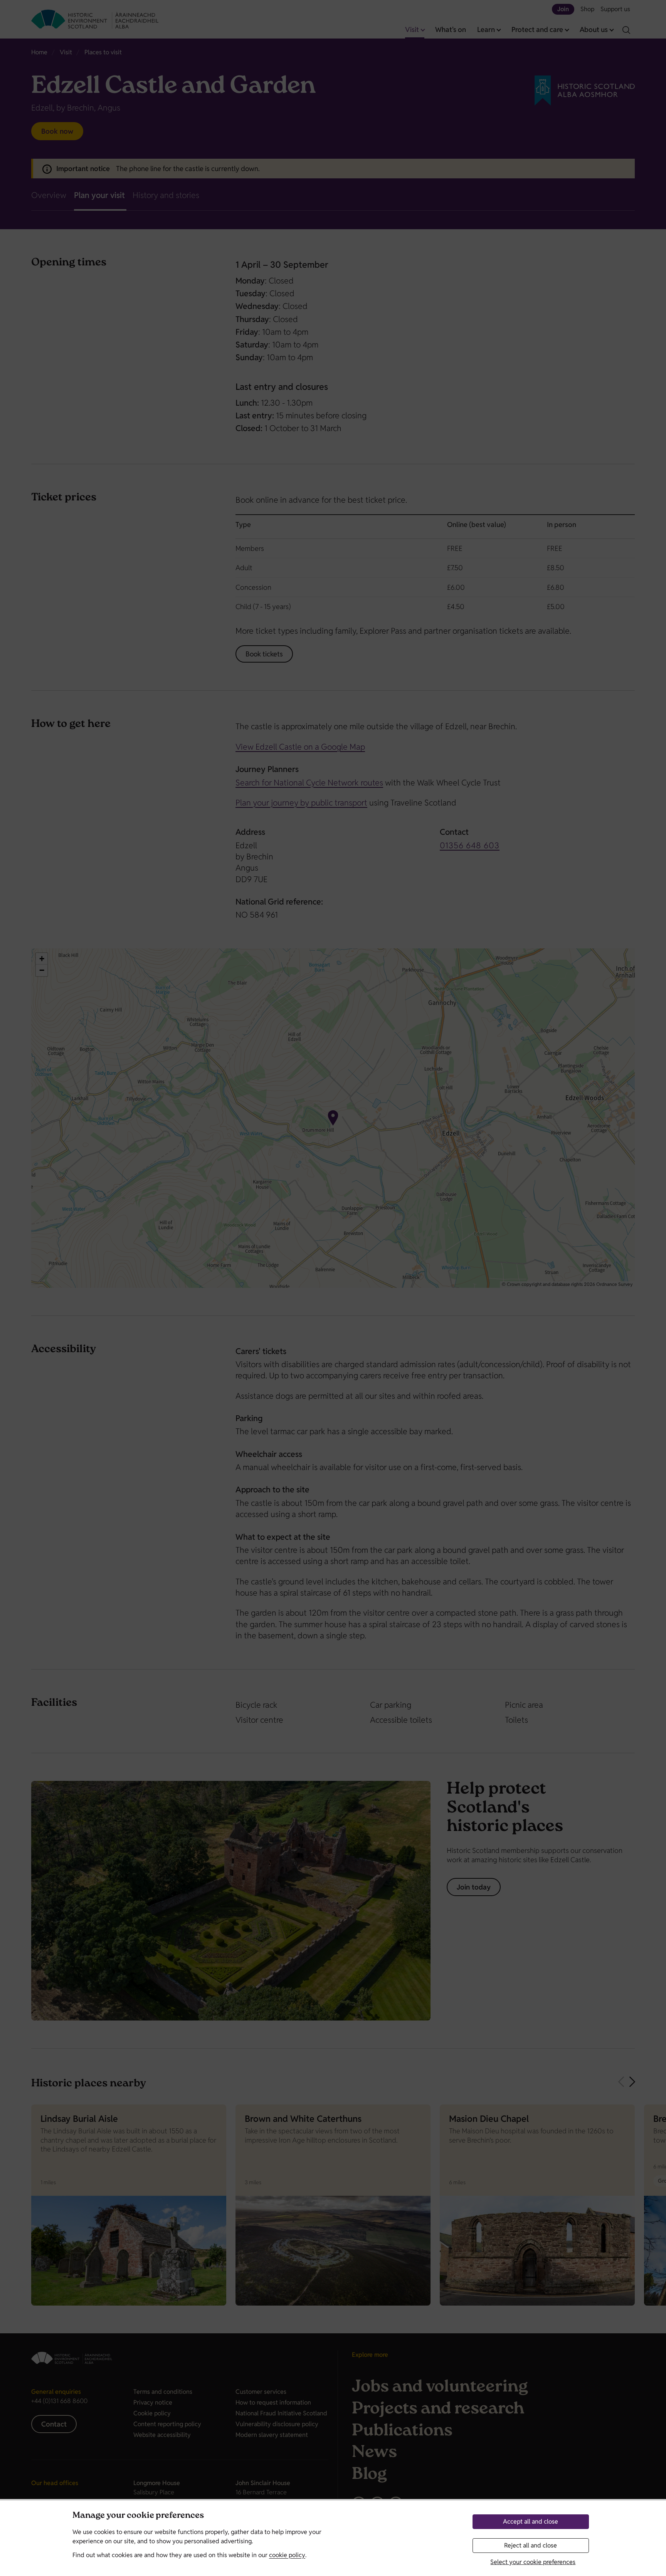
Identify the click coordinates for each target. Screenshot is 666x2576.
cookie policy (287, 2555)
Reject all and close (531, 2545)
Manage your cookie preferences (138, 2516)
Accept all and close (531, 2521)
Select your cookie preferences (533, 2562)
